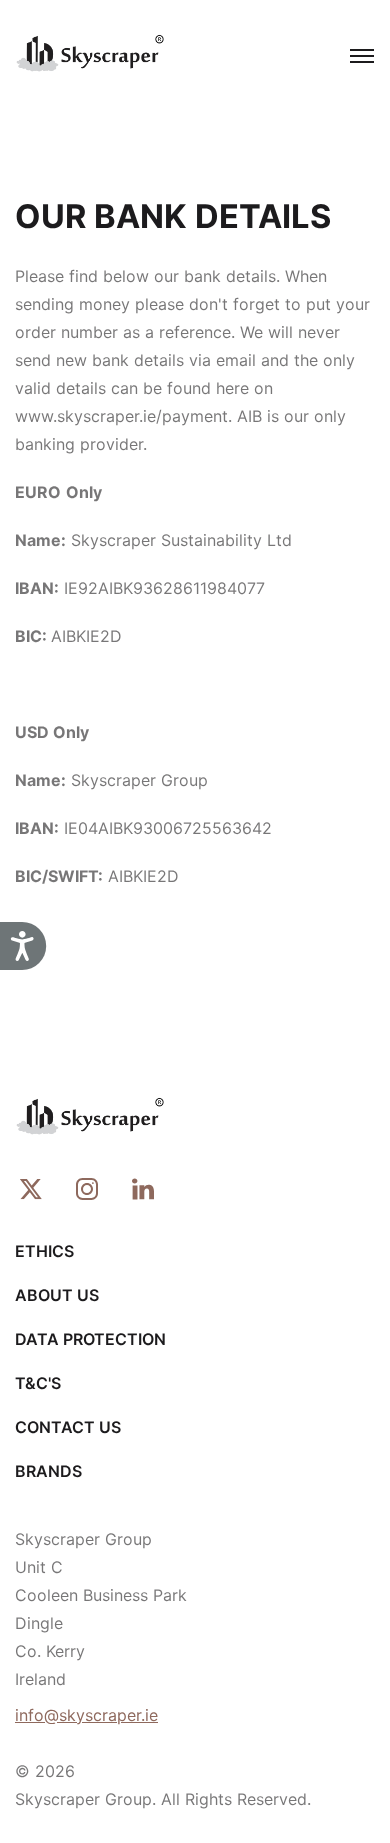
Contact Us (68, 1427)
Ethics (44, 1251)
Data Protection (90, 1339)
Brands (48, 1471)
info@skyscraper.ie (86, 1715)
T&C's (38, 1383)
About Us (57, 1295)
